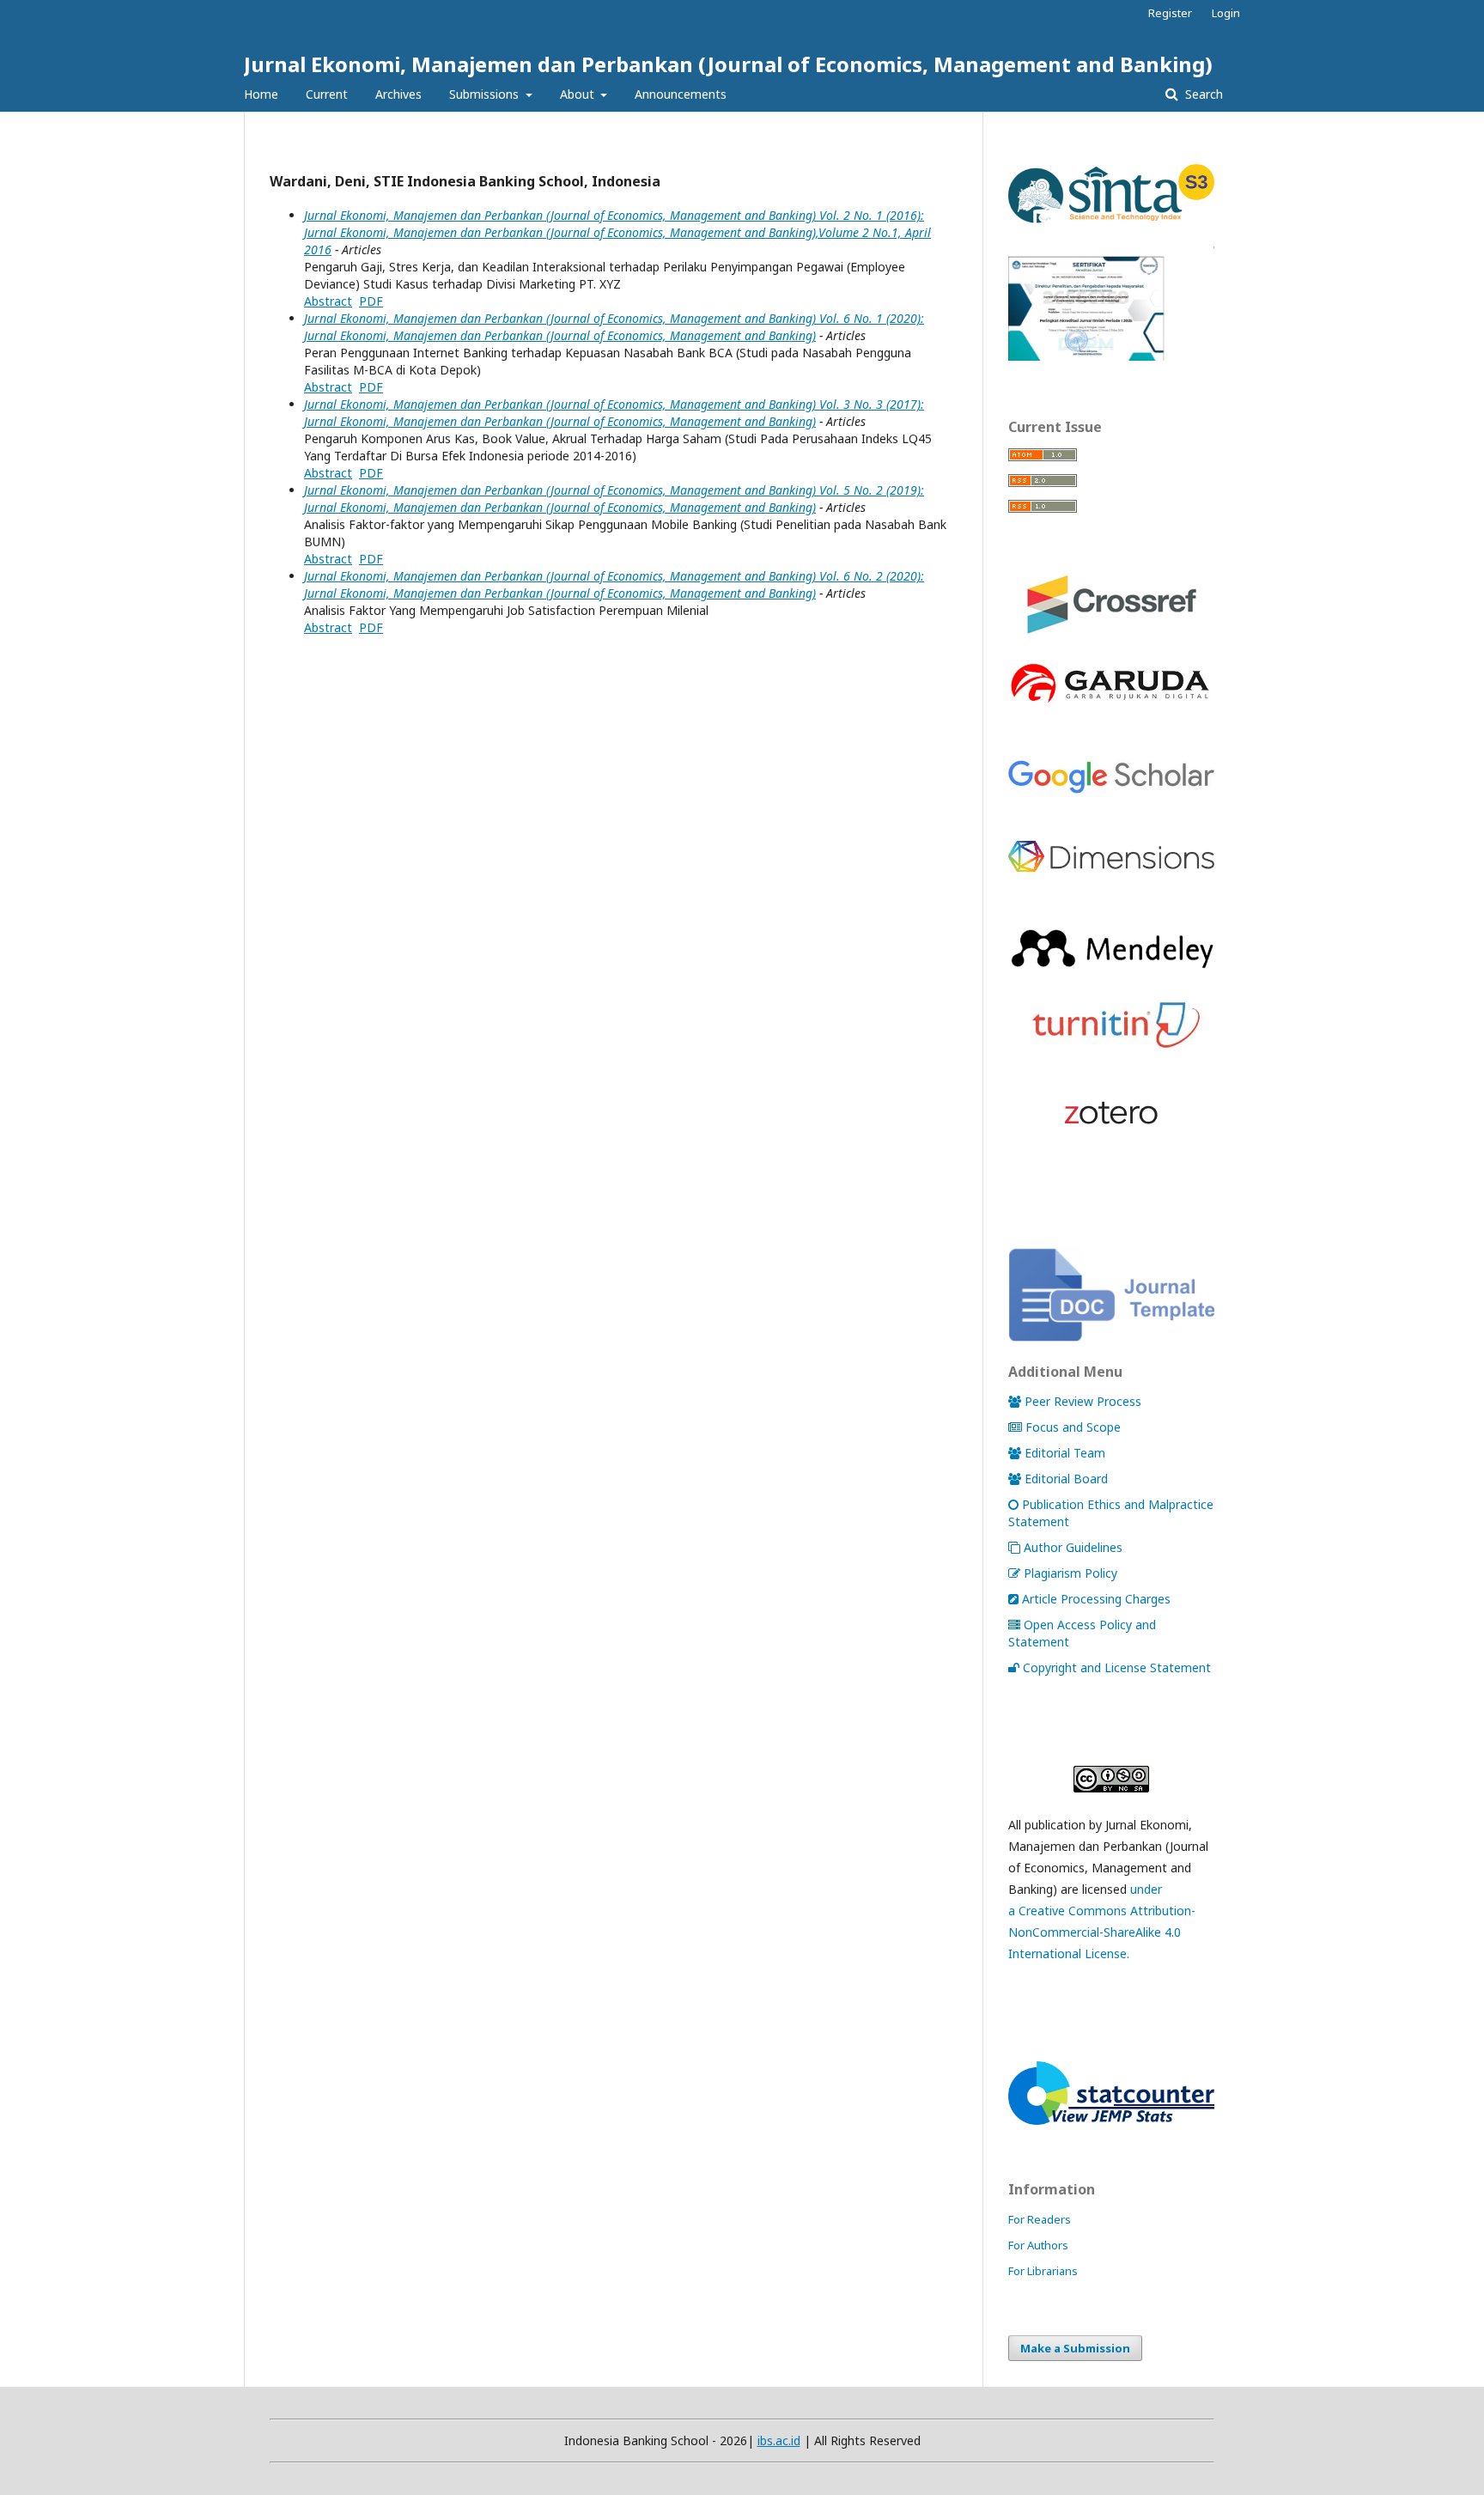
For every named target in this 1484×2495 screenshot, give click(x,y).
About (579, 94)
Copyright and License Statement (1117, 1667)
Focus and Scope (1073, 1427)
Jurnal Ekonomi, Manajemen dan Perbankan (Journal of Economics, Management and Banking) (728, 64)
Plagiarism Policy (1070, 1573)
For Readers (1040, 2219)
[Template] (1111, 1337)
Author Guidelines (1073, 1547)
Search (1202, 94)
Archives (398, 94)
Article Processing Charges (1096, 1599)
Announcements (681, 94)
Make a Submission (1075, 2348)
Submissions (486, 94)
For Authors (1038, 2245)
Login (1226, 13)
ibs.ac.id (779, 2440)
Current (327, 94)
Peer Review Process (1083, 1401)
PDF (371, 301)
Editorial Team (1065, 1453)
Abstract (328, 301)
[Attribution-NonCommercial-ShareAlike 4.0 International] (1111, 1779)
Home (261, 94)
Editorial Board (1066, 1479)
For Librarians (1043, 2271)
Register (1170, 13)
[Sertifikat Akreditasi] (1111, 356)
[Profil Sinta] (1111, 224)
